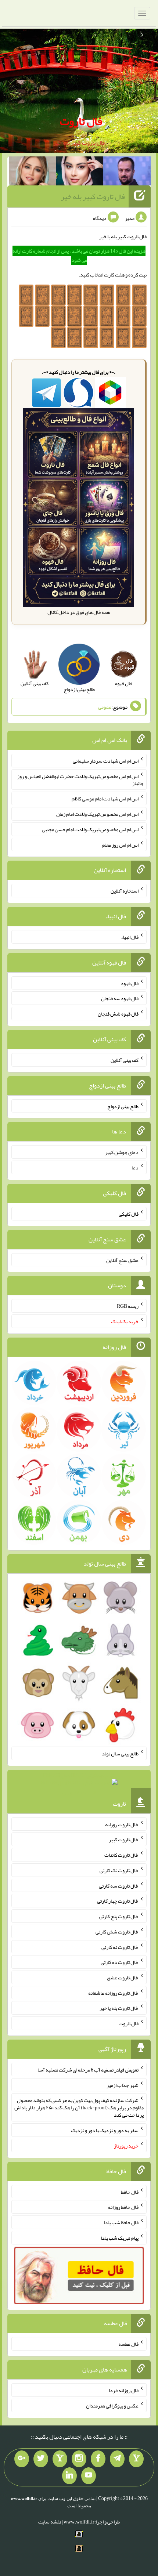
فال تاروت (81, 121)
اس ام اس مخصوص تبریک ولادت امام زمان (97, 814)
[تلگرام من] (117, 2459)
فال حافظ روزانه (123, 2207)
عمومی (105, 707)
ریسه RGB (128, 1306)
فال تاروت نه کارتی (120, 1947)
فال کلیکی (129, 1214)
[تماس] (60, 2459)
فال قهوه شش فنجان (118, 1014)
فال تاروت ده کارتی (120, 1962)
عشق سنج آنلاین (122, 1260)
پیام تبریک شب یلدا (120, 2238)
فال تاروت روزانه (122, 1824)
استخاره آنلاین (125, 891)
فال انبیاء (130, 937)
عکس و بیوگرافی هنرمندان (112, 2406)
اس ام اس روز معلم (120, 844)
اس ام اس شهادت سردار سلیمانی (106, 761)
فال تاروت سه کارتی (119, 1885)
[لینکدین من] (69, 2476)
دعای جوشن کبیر (122, 1152)
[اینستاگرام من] (79, 2459)
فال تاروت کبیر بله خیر (93, 196)
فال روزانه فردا (124, 2390)
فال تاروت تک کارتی (119, 1870)
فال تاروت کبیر (124, 1839)
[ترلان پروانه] (80, 173)
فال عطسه (128, 2344)
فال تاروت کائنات (121, 1855)
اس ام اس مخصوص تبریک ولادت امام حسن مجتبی (90, 829)
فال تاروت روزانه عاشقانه (113, 1993)
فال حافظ (130, 2192)
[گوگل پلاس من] (22, 2459)
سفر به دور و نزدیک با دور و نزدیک (105, 2130)
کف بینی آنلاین (125, 1060)
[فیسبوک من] (98, 2459)
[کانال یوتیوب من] (89, 2476)
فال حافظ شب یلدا (121, 2222)
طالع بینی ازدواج (123, 1106)
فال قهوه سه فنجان (120, 998)
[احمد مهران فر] (127, 173)
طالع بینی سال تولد (120, 1754)
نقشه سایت (50, 2522)
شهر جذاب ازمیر (123, 2085)
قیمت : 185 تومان (79, 1784)
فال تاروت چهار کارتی (118, 1901)
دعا (135, 1168)
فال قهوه (130, 983)
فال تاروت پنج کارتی (119, 1916)
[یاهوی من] (136, 2459)
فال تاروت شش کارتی (117, 1932)
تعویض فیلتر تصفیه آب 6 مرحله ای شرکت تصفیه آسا (88, 2070)
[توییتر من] (41, 2459)
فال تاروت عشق (123, 1978)
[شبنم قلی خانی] (33, 173)
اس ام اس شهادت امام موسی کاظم (105, 799)
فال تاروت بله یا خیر (119, 2008)
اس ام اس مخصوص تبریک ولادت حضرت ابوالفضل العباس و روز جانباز (80, 779)
